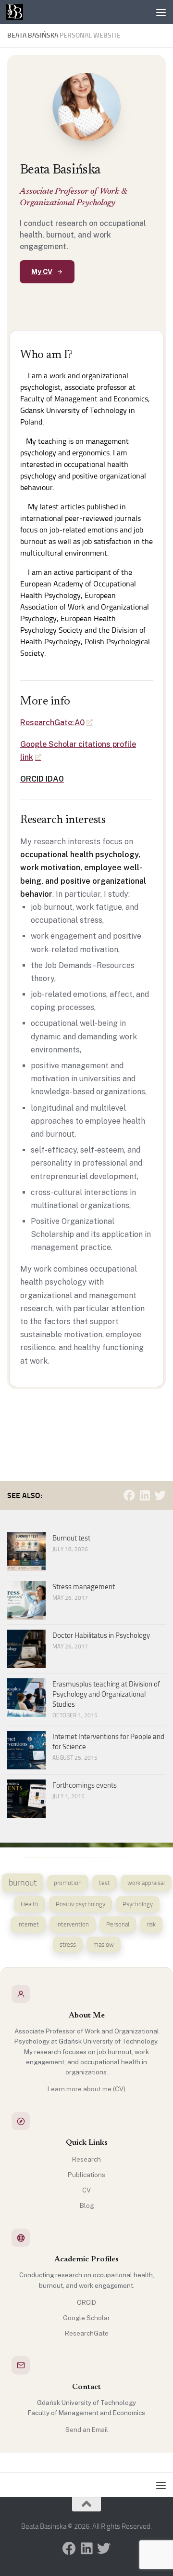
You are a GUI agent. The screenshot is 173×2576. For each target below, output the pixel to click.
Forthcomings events (85, 1785)
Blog (87, 2205)
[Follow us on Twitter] (160, 1495)
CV (86, 2190)
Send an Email (87, 2430)
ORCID (86, 2302)
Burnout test (71, 1538)
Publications (86, 2175)
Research (86, 2159)
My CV (42, 272)
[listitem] (23, 1883)
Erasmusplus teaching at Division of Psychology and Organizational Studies (106, 1694)
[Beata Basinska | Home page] (17, 12)
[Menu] (161, 12)
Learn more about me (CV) (86, 2089)
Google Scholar (86, 2318)
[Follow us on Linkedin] (145, 1495)
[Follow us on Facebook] (129, 1495)
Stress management (84, 1587)
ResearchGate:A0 (52, 723)
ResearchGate (87, 2333)
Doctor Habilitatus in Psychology (101, 1635)
